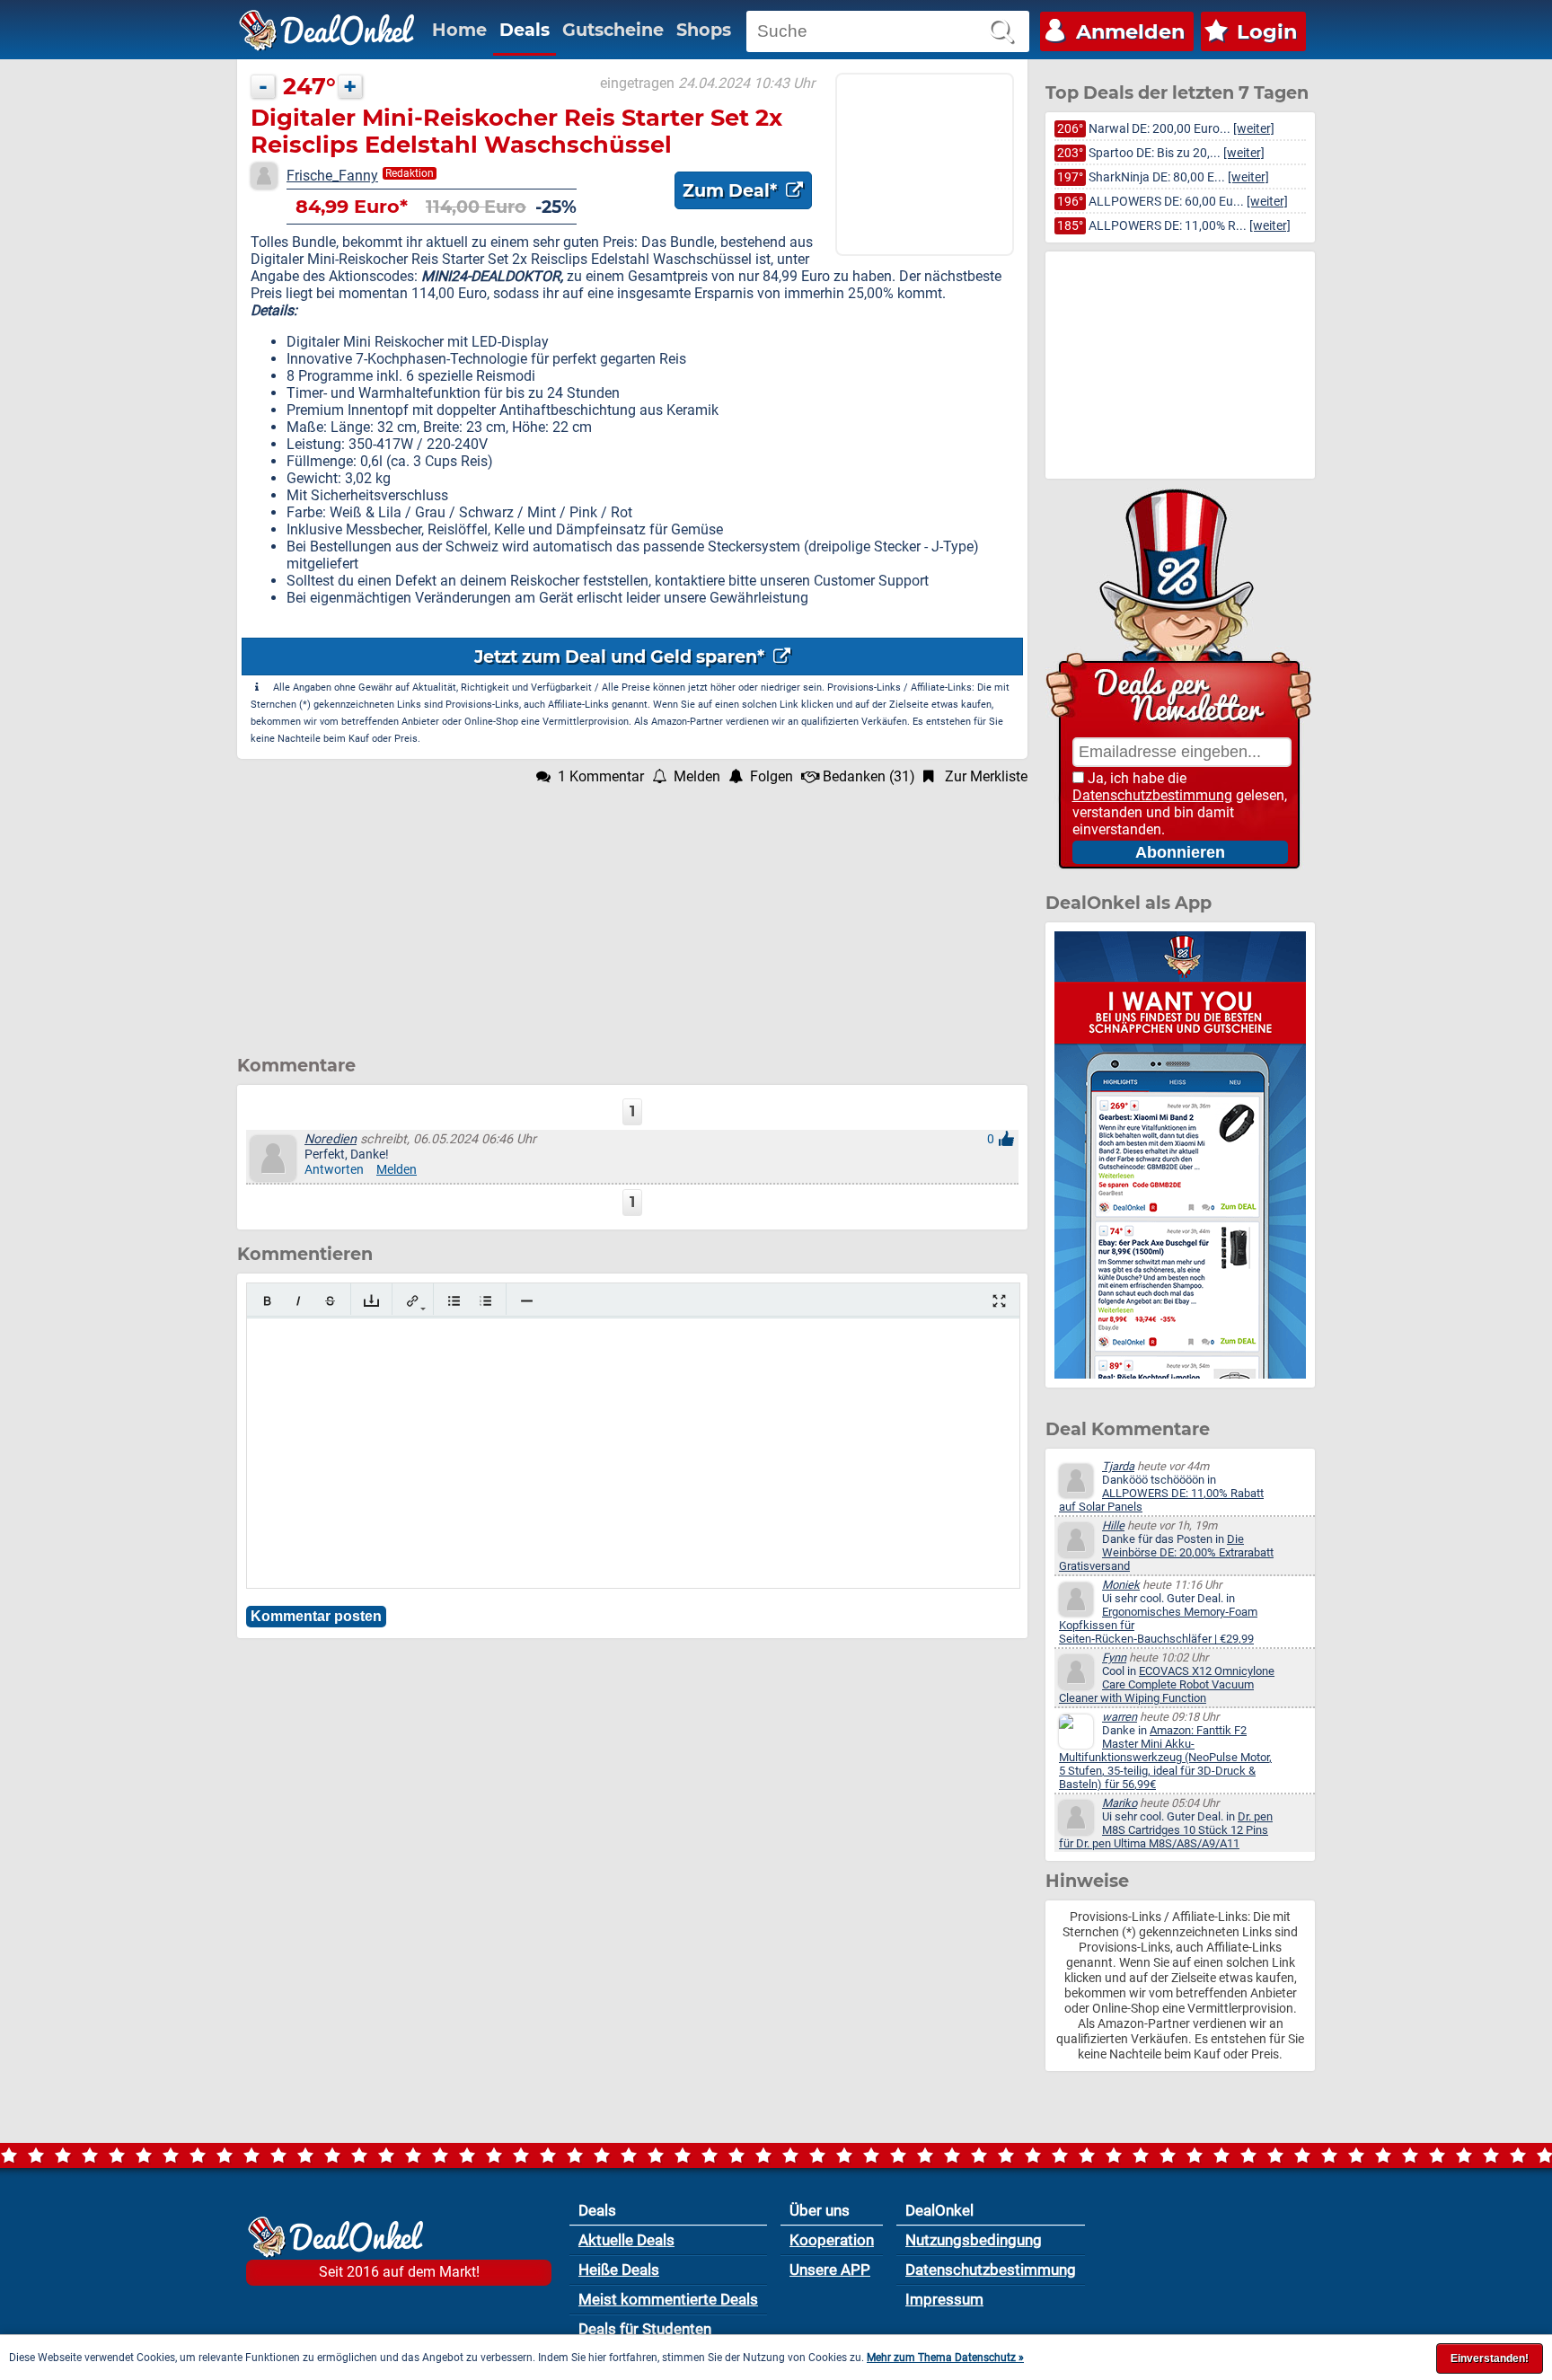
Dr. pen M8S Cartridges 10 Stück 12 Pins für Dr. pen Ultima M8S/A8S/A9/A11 (1166, 1830)
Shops (704, 30)
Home (459, 30)
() (869, 776)
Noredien (331, 1139)
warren (1120, 1717)
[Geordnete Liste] (485, 1301)
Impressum (944, 2299)
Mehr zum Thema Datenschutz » (945, 2358)
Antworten (334, 1170)
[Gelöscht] (330, 1301)
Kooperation (832, 2240)
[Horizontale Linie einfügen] (527, 1301)
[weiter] (1254, 129)
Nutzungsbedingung (974, 2240)
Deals (525, 30)
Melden (397, 1170)
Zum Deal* (732, 190)
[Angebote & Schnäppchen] (327, 31)
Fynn (1114, 1657)
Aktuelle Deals (626, 2240)
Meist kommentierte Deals (668, 2299)
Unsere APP (830, 2270)
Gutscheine (613, 30)
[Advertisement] (632, 911)
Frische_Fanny (332, 176)
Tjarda (1118, 1466)
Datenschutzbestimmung (1152, 795)
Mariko (1120, 1803)
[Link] (413, 1301)
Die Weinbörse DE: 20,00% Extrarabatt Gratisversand (1166, 1552)
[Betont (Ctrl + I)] (299, 1301)
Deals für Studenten (645, 2329)
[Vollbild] (999, 1301)
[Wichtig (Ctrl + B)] (267, 1301)
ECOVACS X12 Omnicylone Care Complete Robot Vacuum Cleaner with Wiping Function (1167, 1684)
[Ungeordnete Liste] (454, 1301)
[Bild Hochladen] (371, 1301)
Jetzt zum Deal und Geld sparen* (622, 657)
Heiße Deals (619, 2270)
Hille (1113, 1525)
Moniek (1121, 1585)
